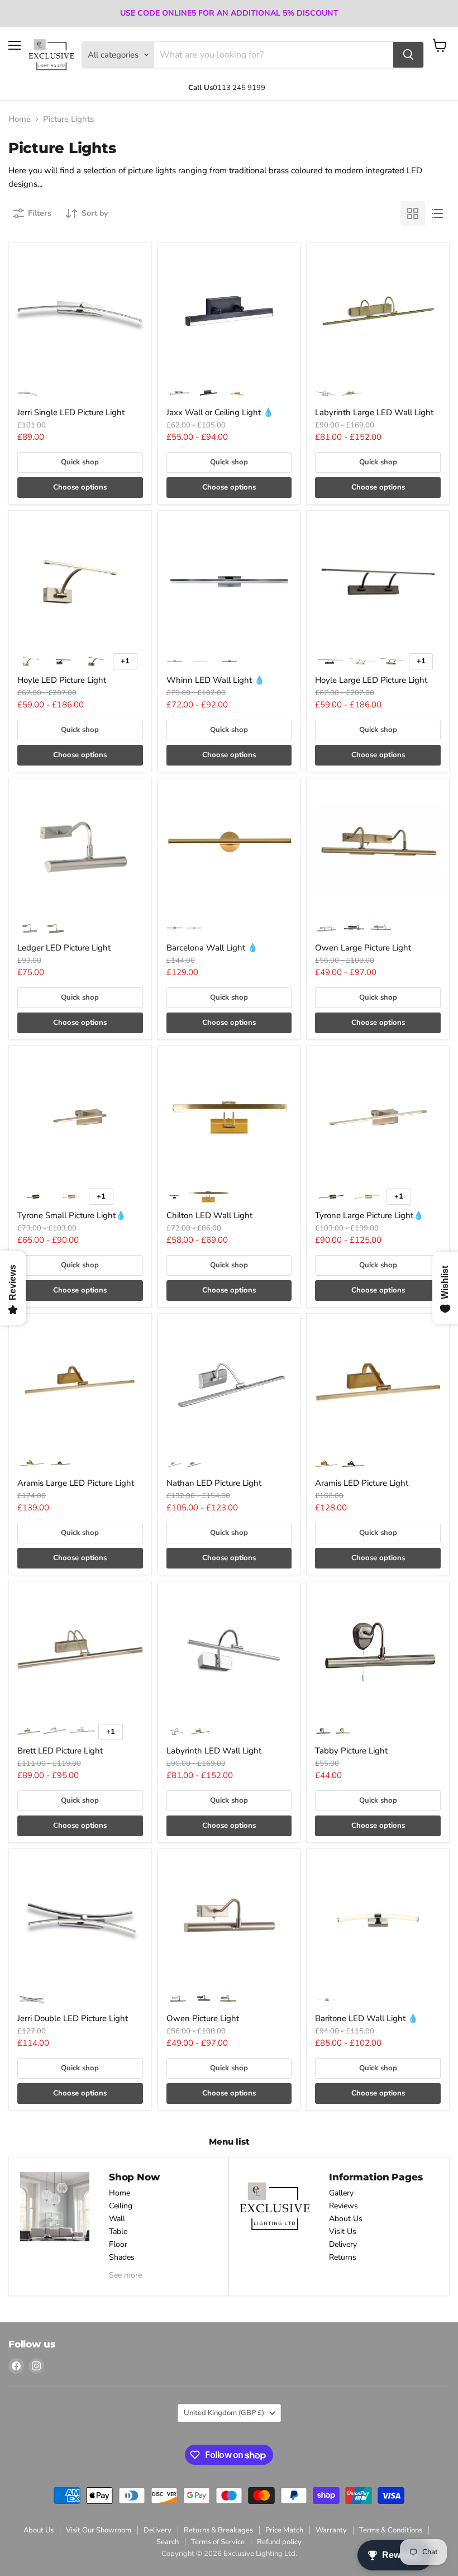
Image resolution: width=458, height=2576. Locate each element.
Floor (118, 2244)
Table (118, 2232)
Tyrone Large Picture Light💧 (369, 1215)
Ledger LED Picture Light (64, 948)
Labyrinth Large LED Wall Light (374, 412)
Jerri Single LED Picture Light (71, 412)
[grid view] (413, 213)
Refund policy (279, 2542)
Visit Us (343, 2232)
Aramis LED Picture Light (362, 1483)
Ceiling (121, 2206)
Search (168, 2542)
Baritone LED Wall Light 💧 (367, 2018)
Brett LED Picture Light (60, 1751)
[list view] (437, 213)
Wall (117, 2219)
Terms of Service (218, 2542)
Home (20, 119)
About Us (346, 2219)
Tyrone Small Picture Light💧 (72, 1215)
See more (125, 2275)
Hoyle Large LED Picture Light (371, 680)
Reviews (344, 2206)
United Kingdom (224, 2413)
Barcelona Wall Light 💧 (212, 948)
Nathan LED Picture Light (214, 1483)
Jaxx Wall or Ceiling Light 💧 (220, 412)
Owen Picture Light (203, 2018)
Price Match (284, 2530)
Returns (343, 2257)
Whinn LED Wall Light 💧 (216, 680)
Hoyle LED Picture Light (62, 680)
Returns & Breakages (218, 2530)
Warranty (331, 2530)
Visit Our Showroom (99, 2530)
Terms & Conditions (391, 2530)
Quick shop (80, 462)
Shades (122, 2257)
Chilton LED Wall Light (209, 1215)
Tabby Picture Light (351, 1751)
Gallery (341, 2193)
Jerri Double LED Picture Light (73, 2018)
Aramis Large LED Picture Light (76, 1483)
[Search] (408, 55)
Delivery (343, 2244)
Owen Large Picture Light (363, 948)
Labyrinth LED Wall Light (214, 1751)
